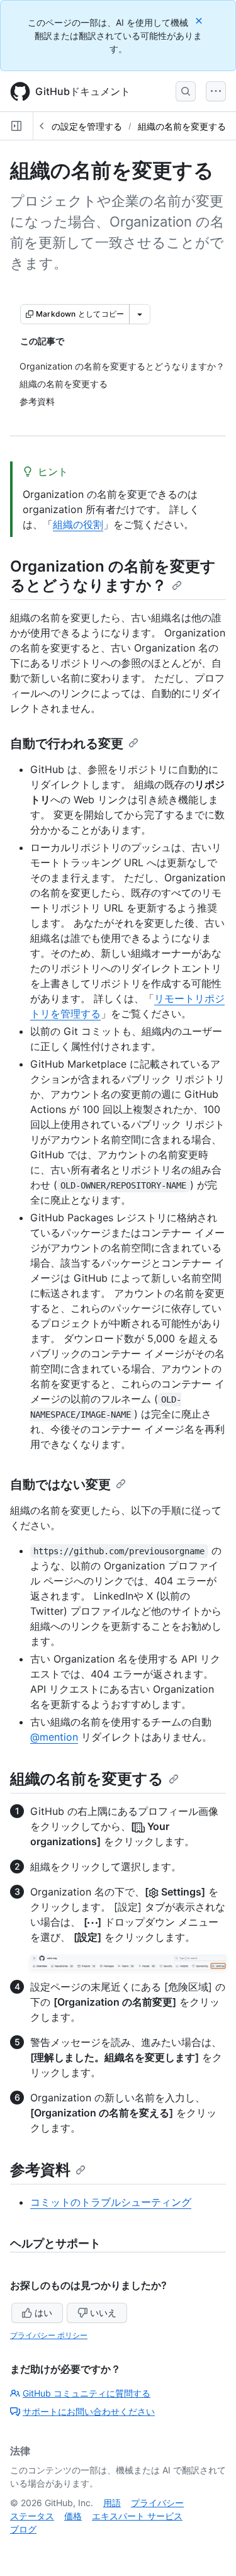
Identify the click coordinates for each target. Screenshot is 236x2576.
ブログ (23, 2529)
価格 (73, 2516)
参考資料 (40, 2170)
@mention (54, 1737)
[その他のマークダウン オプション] (140, 314)
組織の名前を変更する (182, 126)
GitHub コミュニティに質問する (87, 2393)
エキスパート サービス (137, 2516)
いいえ (103, 2313)
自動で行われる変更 (67, 743)
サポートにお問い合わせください (89, 2411)
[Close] (200, 20)
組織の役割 (78, 524)
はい (43, 2313)
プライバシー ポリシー (49, 2335)
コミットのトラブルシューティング (111, 2202)
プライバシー (157, 2503)
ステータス (32, 2516)
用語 (112, 2503)
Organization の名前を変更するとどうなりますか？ (113, 576)
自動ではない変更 (60, 1484)
